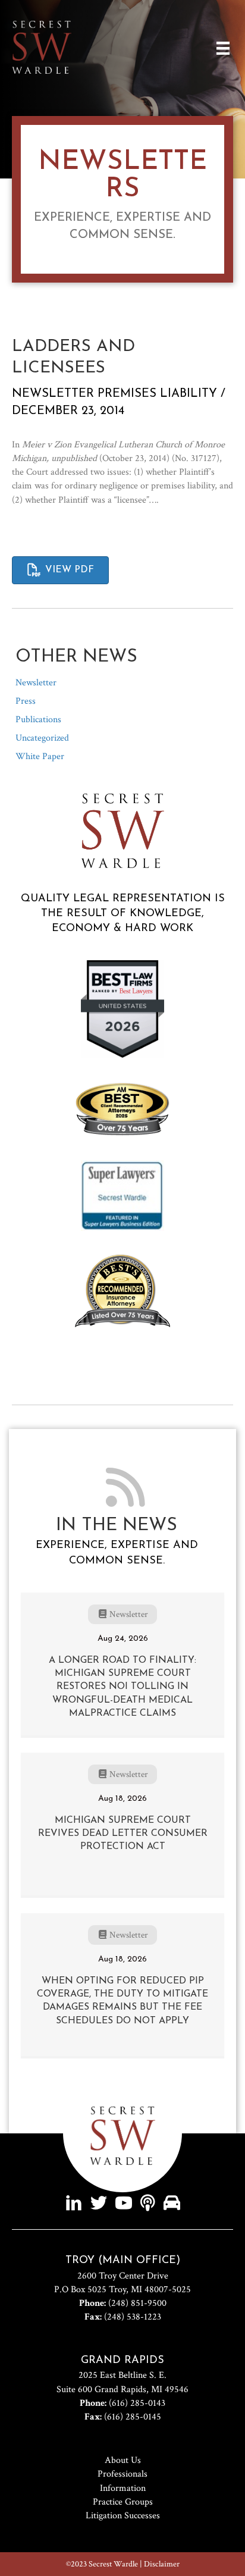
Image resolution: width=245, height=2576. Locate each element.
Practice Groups (123, 2502)
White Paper (40, 756)
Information (123, 2488)
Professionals (122, 2474)
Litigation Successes (123, 2516)
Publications (38, 720)
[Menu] (223, 48)
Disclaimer (162, 2564)
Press (26, 701)
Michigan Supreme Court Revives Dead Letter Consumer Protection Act (123, 1834)
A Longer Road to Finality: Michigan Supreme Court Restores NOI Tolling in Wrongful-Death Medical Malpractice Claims (122, 1687)
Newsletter (53, 394)
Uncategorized (42, 738)
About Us (123, 2460)
